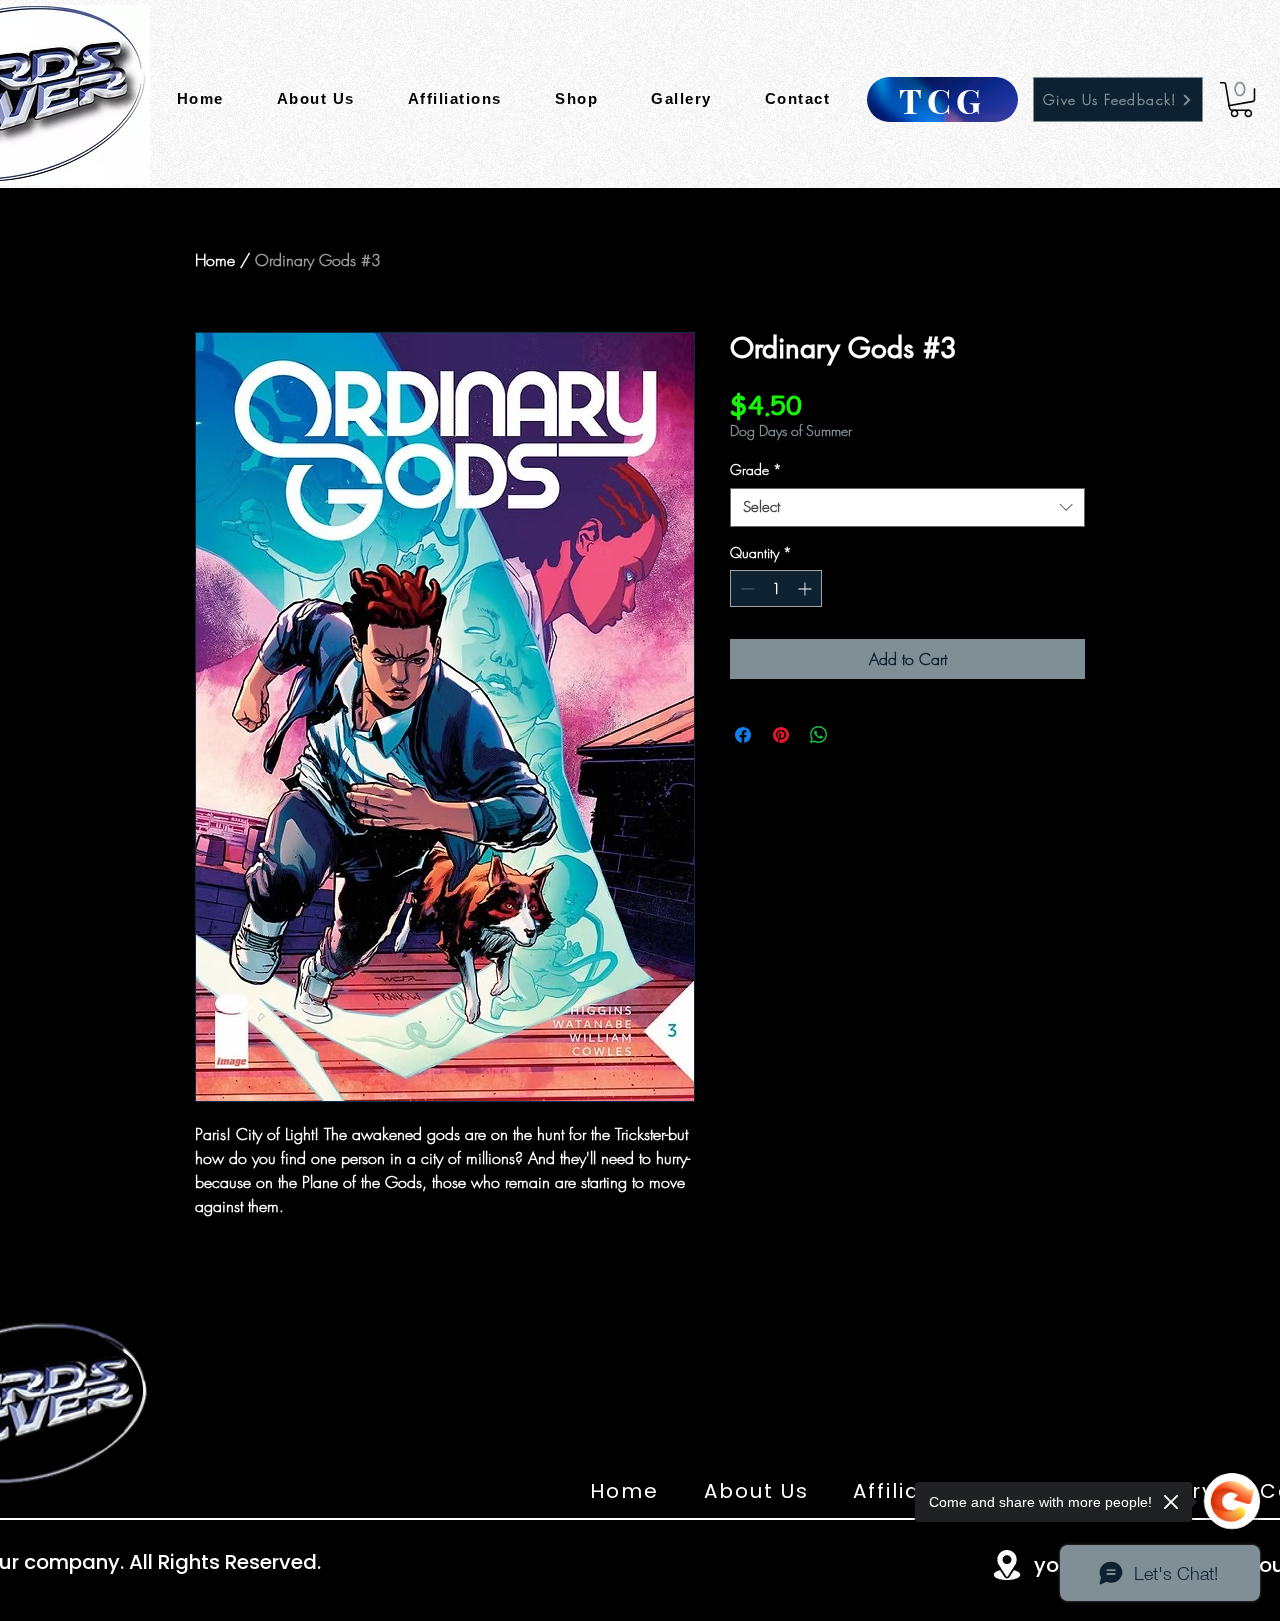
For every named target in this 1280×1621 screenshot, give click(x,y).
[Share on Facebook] (743, 735)
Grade (756, 469)
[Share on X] (857, 735)
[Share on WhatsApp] (819, 735)
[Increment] (806, 588)
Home (215, 260)
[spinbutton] (776, 588)
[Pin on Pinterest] (781, 735)
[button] (1241, 99)
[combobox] (907, 507)
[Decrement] (745, 588)
